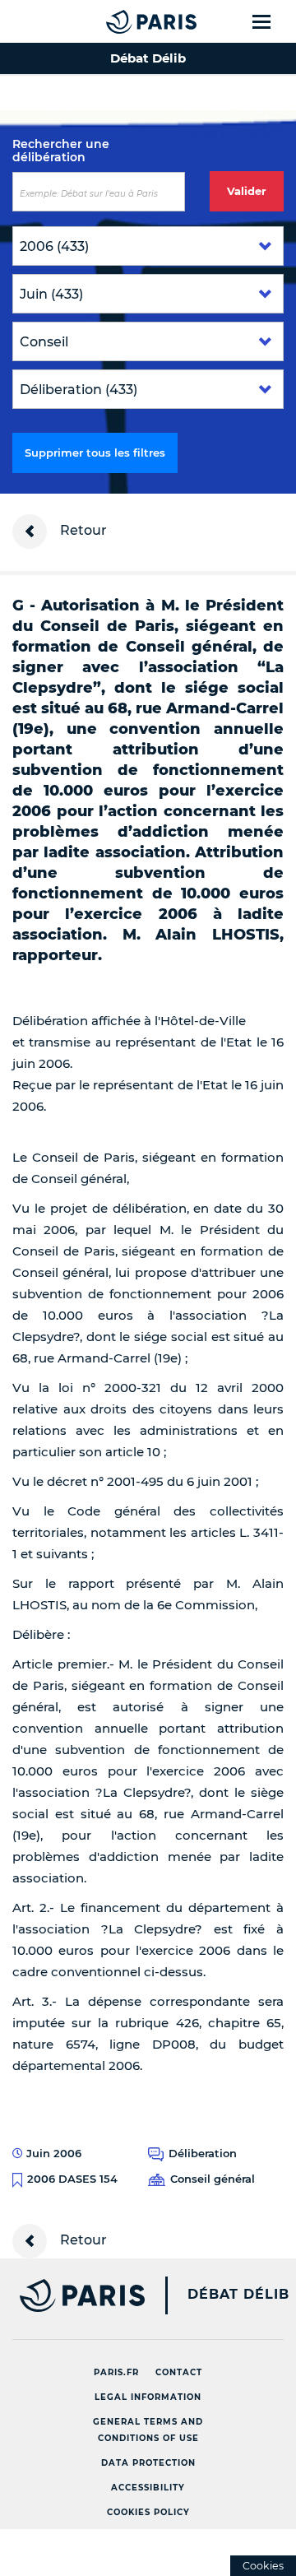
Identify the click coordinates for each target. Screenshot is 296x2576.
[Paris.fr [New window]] (72, 2295)
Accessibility (148, 2488)
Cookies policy (148, 2512)
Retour (82, 530)
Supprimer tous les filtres (95, 453)
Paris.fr (116, 2372)
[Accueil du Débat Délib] (118, 21)
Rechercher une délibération (61, 151)
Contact (179, 2372)
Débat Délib (238, 2295)
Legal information (148, 2397)
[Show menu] (271, 21)
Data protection (148, 2463)
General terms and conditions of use (148, 2430)
